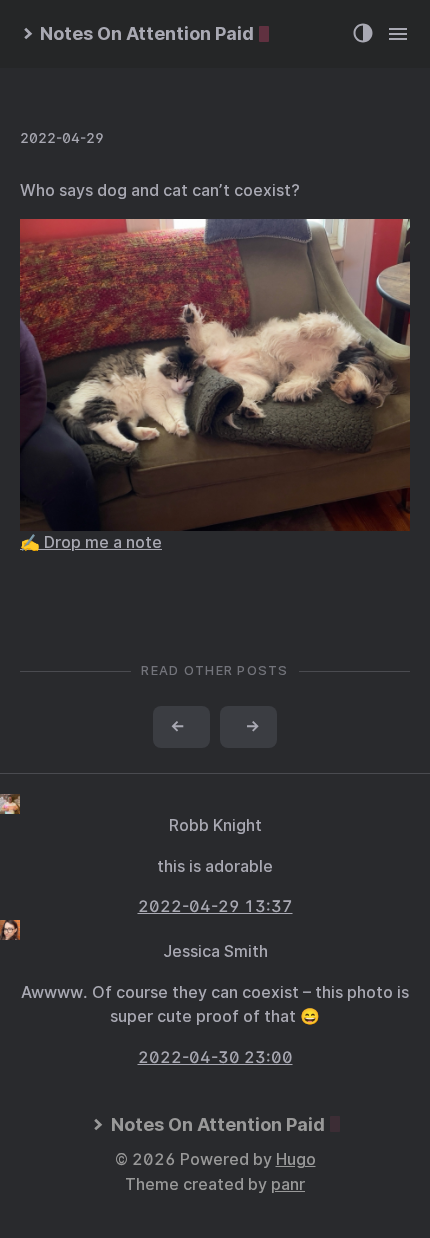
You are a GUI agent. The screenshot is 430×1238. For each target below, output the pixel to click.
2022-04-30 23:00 (215, 1057)
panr (288, 1184)
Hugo (296, 1159)
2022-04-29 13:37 (215, 906)
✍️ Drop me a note (91, 542)
